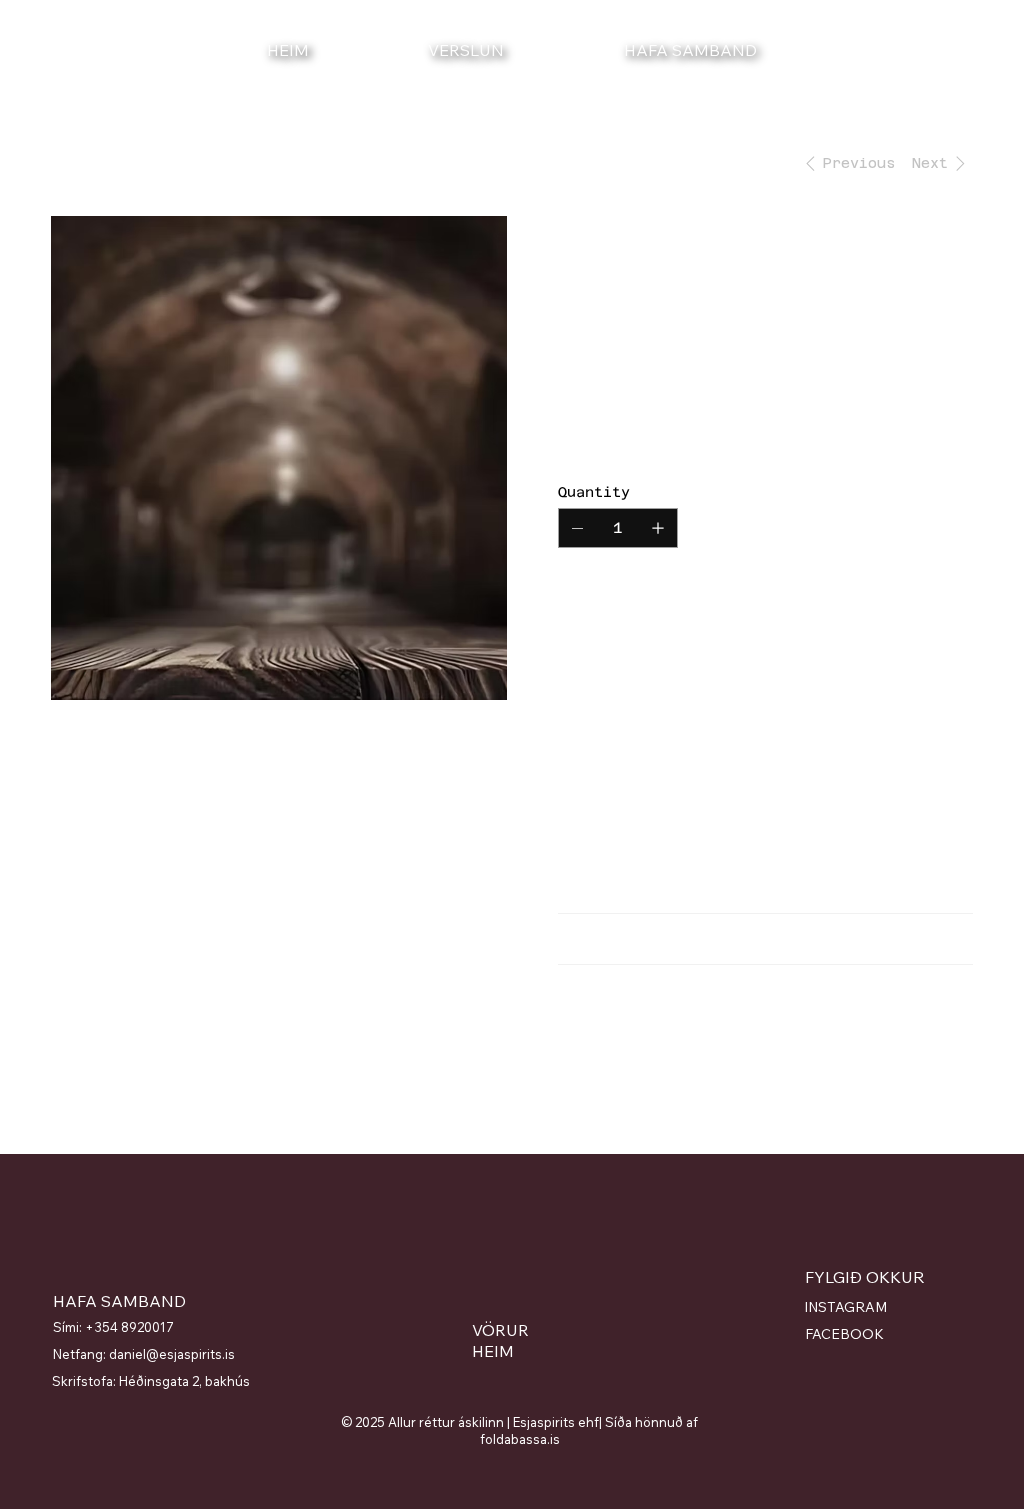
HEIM (493, 1351)
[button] (985, 49)
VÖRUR (500, 1330)
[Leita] (788, 50)
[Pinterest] (616, 1061)
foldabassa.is (520, 1439)
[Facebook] (592, 1061)
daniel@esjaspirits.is (172, 1354)
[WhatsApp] (568, 1061)
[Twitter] (640, 1061)
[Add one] (658, 528)
